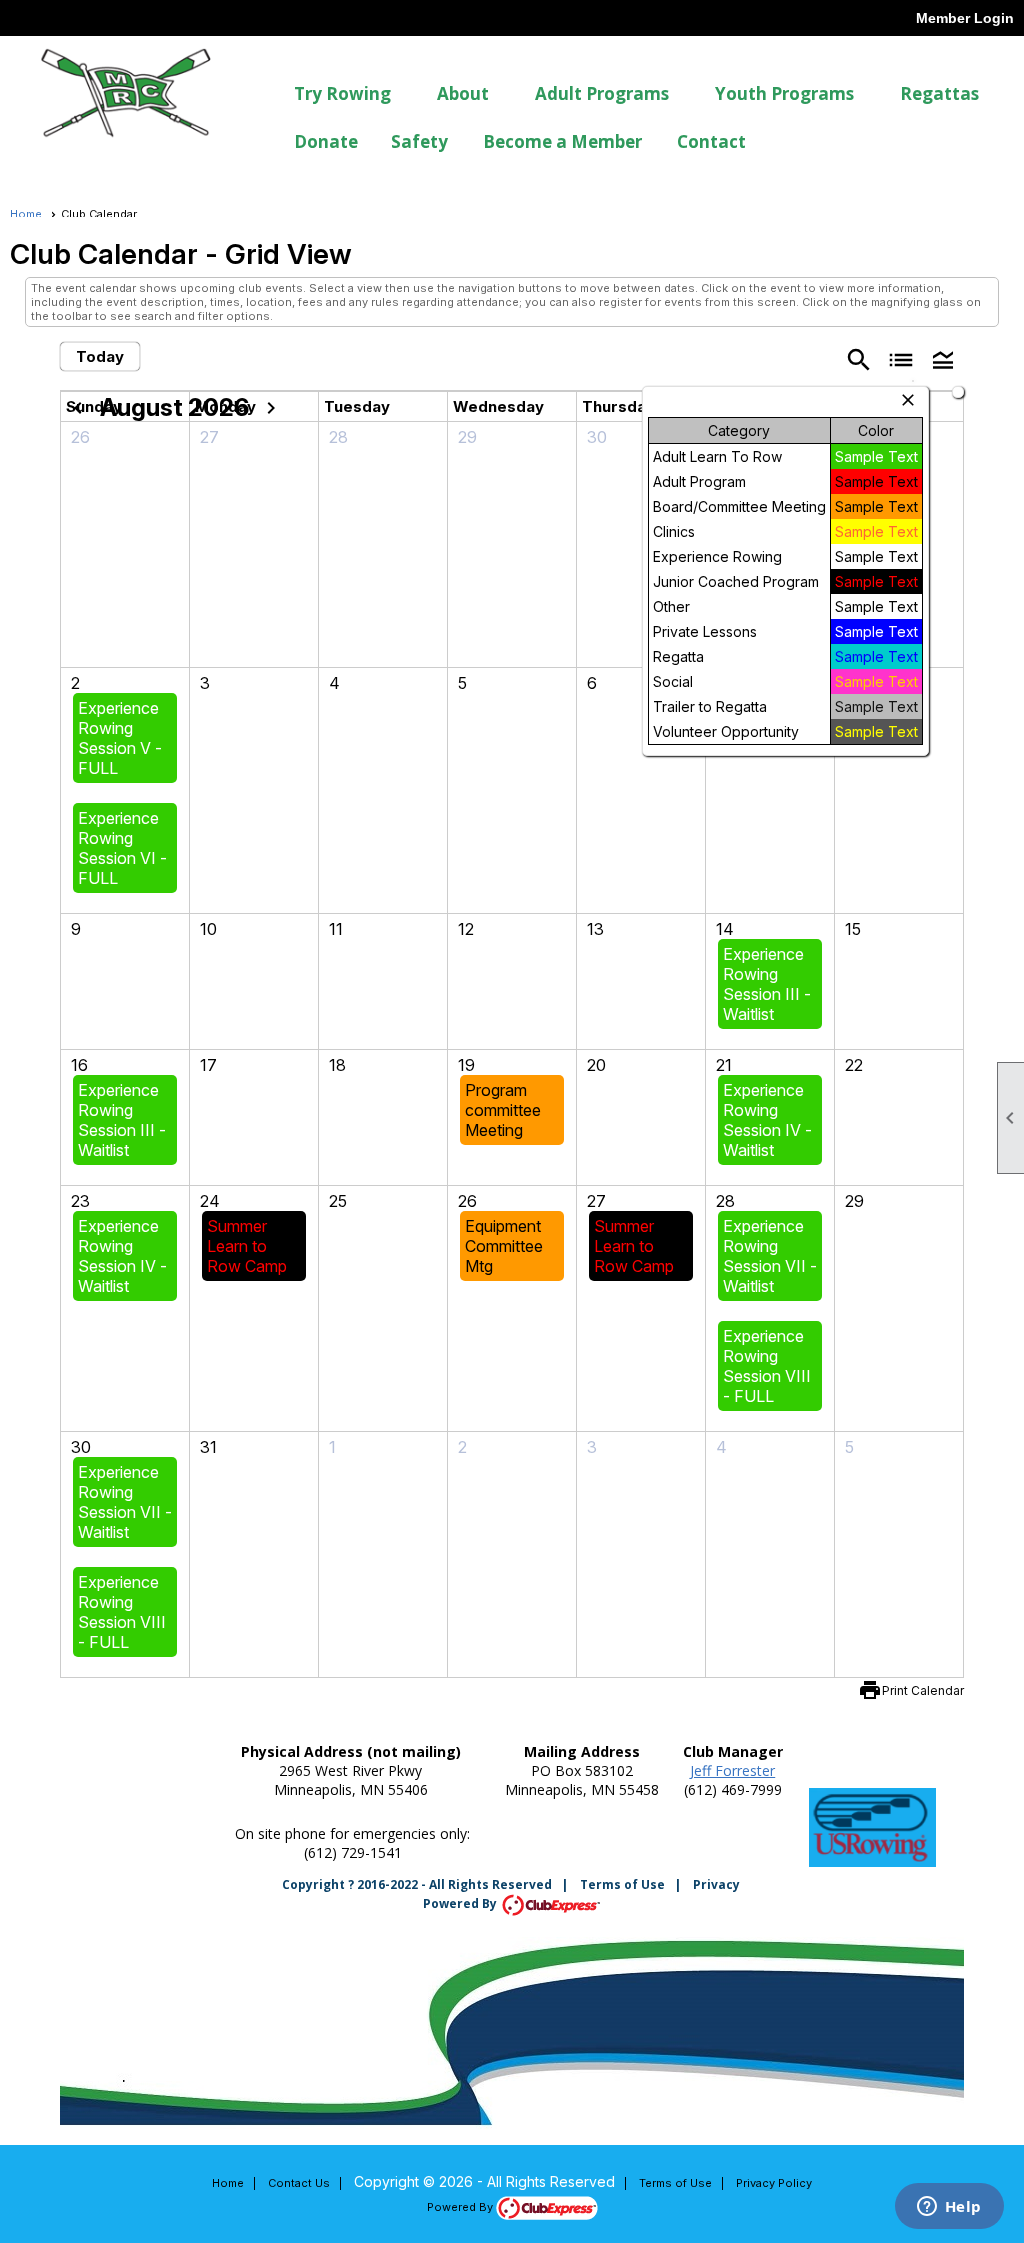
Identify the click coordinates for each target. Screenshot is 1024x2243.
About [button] (463, 93)
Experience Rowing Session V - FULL (120, 738)
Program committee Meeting (503, 1110)
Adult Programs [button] (602, 93)
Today (100, 356)
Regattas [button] (939, 93)
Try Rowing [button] (342, 93)
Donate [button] (326, 141)
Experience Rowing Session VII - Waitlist (770, 1256)
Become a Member (562, 141)
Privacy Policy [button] (774, 2183)
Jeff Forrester (732, 1770)
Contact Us (299, 2183)
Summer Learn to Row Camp (247, 1246)
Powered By (461, 1903)
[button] (943, 358)
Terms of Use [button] (675, 2183)
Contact (711, 141)
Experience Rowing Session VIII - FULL (767, 1366)
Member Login (965, 18)
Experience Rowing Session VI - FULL (122, 848)
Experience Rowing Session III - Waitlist (767, 984)
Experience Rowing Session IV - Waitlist (767, 1120)
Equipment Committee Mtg (504, 1246)
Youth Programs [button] (784, 93)
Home (26, 214)
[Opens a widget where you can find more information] (949, 2208)
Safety (419, 141)
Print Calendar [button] (923, 1690)
